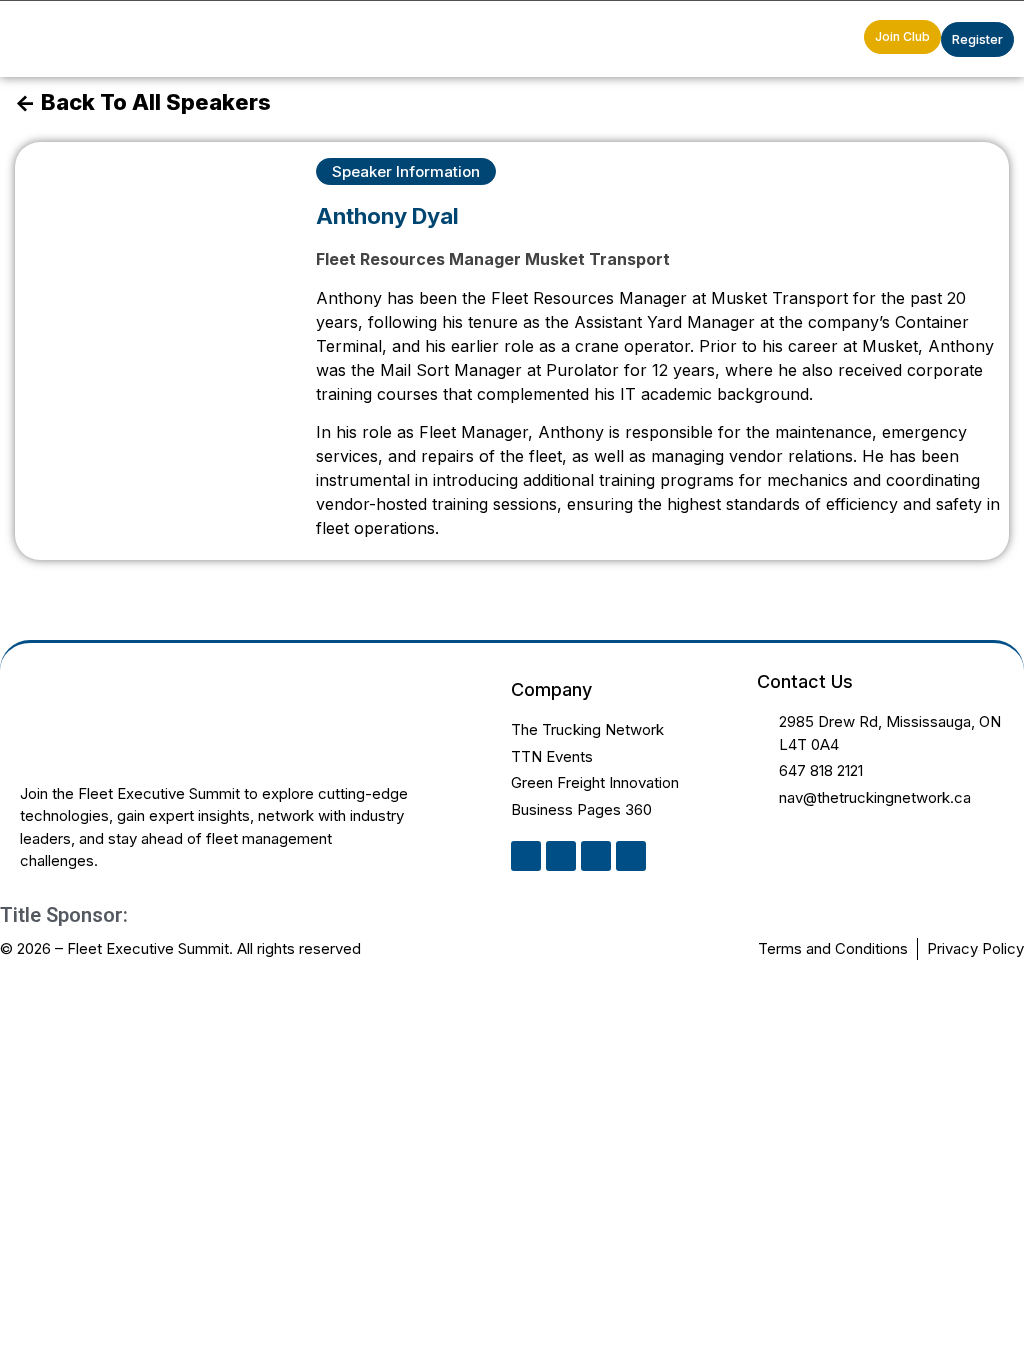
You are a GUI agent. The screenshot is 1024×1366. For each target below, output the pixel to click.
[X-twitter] (561, 856)
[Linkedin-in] (526, 856)
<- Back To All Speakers (143, 102)
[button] (844, 39)
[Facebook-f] (631, 856)
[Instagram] (596, 856)
